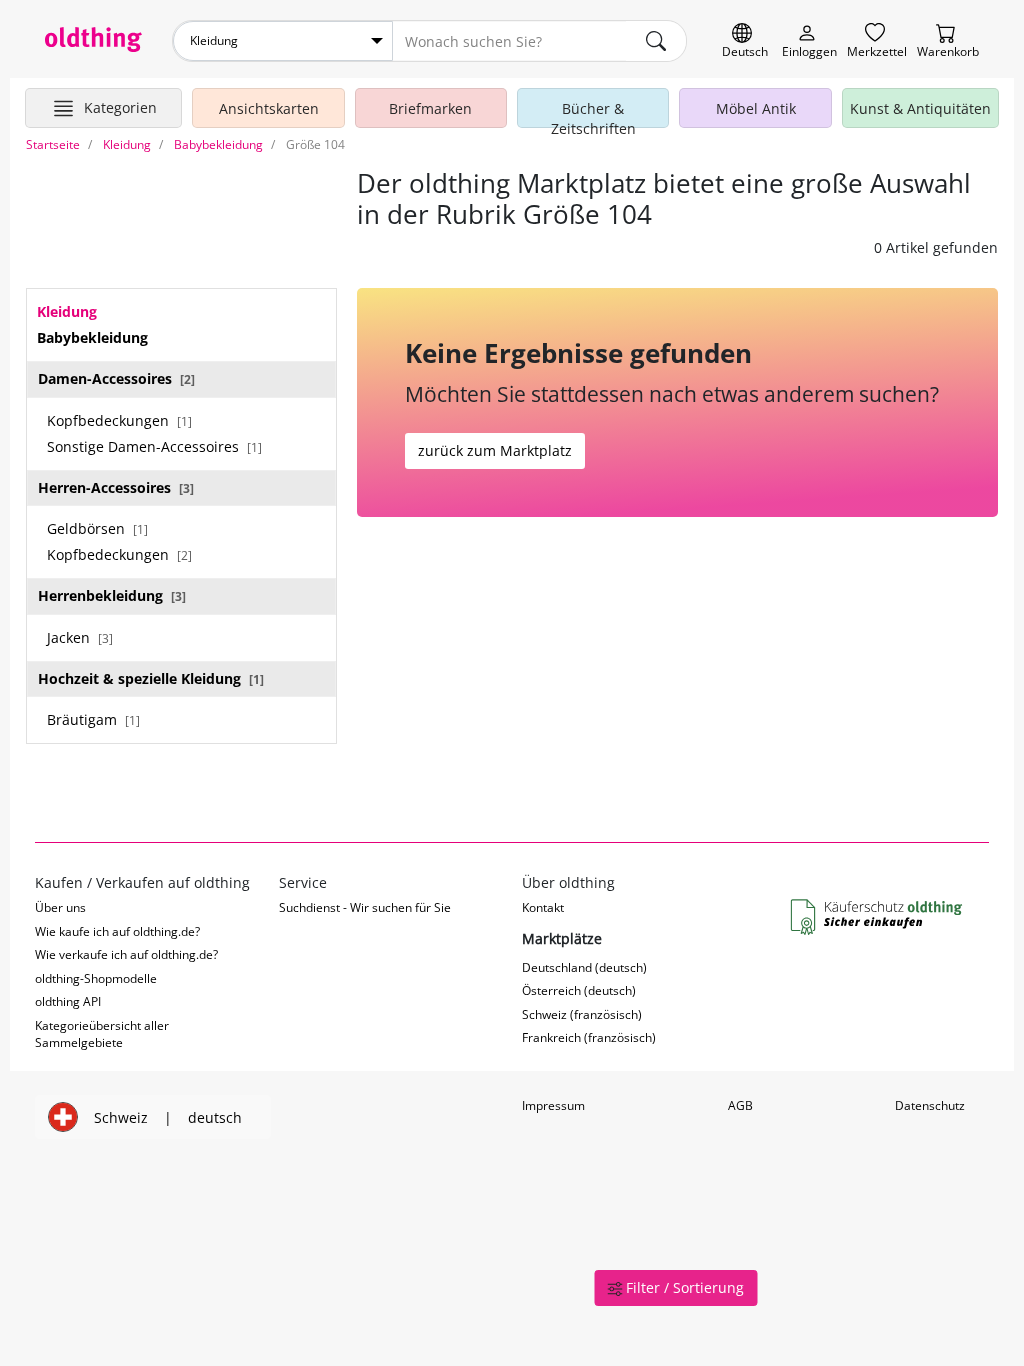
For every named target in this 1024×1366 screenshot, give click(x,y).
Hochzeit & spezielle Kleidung (151, 678)
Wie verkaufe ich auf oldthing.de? (126, 954)
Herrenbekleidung (112, 595)
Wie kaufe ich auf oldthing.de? (117, 931)
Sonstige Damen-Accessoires (154, 446)
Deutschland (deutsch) (584, 967)
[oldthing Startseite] (93, 39)
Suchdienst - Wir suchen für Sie (365, 907)
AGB (740, 1105)
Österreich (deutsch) (579, 990)
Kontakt (543, 907)
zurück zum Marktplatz (495, 450)
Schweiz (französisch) (582, 1014)
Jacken (80, 637)
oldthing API (68, 1001)
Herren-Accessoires (116, 487)
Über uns (60, 907)
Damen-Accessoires (116, 378)
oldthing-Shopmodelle (96, 978)
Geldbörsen (97, 528)
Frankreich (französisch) (589, 1037)
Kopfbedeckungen (119, 420)
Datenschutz (930, 1105)
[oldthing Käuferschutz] (878, 918)
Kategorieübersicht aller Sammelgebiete (102, 1034)
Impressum (553, 1105)
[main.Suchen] (656, 41)
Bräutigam (93, 719)
